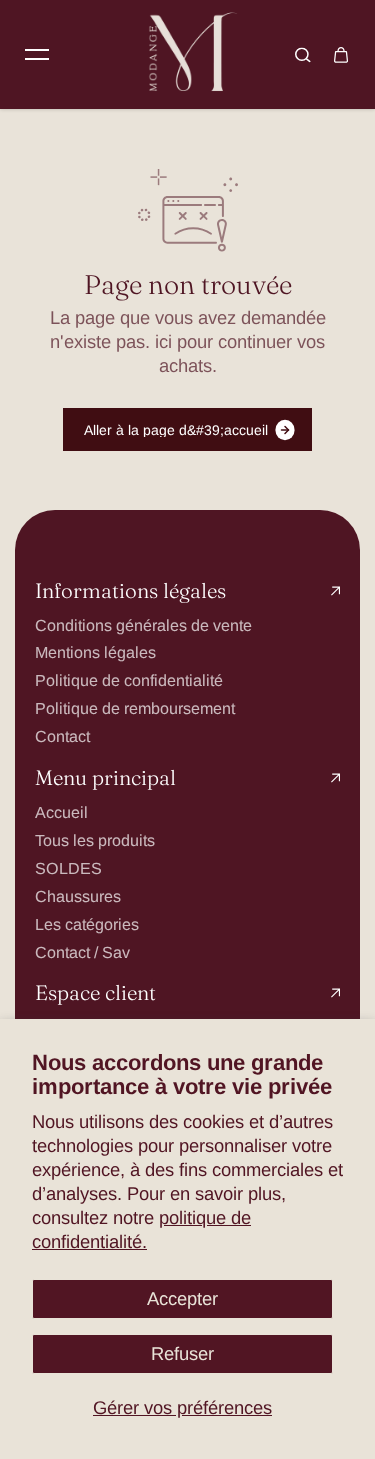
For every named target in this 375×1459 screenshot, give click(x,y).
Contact (62, 736)
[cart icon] (341, 55)
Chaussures (78, 896)
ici (163, 341)
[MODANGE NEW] (188, 54)
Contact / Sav (82, 952)
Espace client (95, 993)
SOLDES (68, 868)
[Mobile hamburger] (37, 55)
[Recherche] (303, 55)
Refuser (182, 1353)
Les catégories (87, 924)
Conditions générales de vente (143, 625)
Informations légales (130, 591)
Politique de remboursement (135, 708)
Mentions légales (95, 652)
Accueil (61, 812)
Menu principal (105, 778)
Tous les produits (95, 840)
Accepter (182, 1298)
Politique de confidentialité (129, 680)
